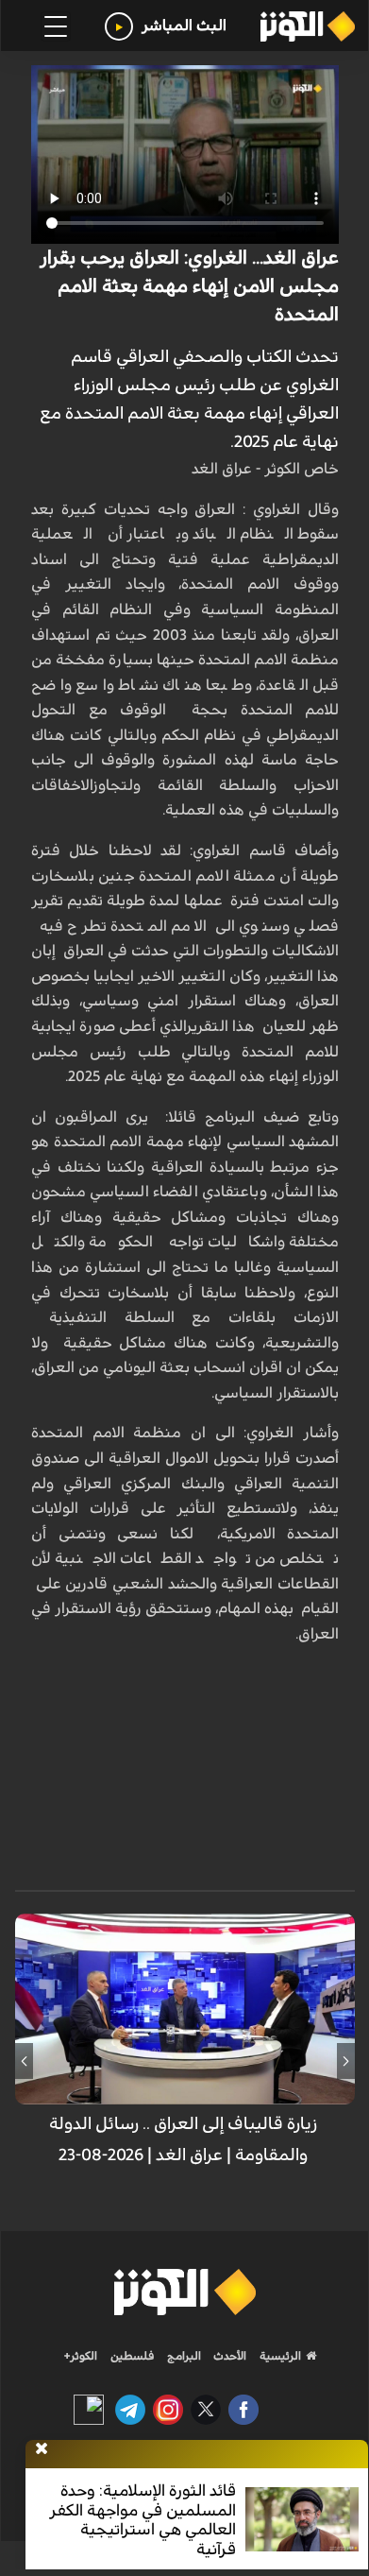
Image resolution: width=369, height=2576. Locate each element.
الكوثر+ (81, 2356)
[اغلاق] (42, 2449)
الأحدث (228, 2356)
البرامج (183, 2356)
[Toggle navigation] (56, 26)
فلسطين (133, 2356)
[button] (346, 2061)
